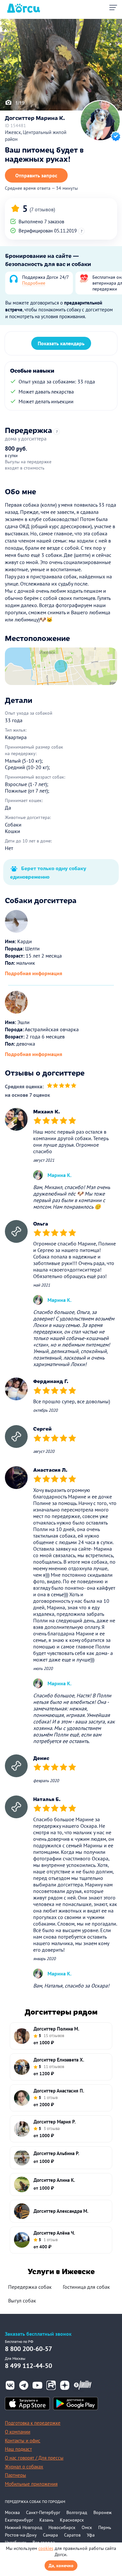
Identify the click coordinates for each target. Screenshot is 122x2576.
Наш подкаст (18, 2449)
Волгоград (77, 2512)
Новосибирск (62, 2527)
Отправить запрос (36, 175)
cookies (46, 2548)
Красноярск (72, 2520)
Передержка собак (30, 2287)
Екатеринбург (19, 2520)
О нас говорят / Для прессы (34, 2458)
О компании (18, 2432)
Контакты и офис (23, 2441)
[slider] (62, 1087)
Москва (12, 2512)
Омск (87, 2527)
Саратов (72, 2535)
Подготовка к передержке (33, 2423)
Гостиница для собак (86, 2287)
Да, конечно (61, 2566)
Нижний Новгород (24, 2527)
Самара (50, 2535)
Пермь (105, 2527)
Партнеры (15, 2475)
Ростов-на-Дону (21, 2535)
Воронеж (102, 2512)
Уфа (91, 2535)
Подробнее (34, 283)
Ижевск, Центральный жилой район (36, 136)
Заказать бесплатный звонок (38, 2334)
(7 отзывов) (42, 209)
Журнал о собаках (24, 2467)
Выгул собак (22, 2301)
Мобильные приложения (31, 2484)
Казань (47, 2520)
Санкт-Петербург (43, 2512)
